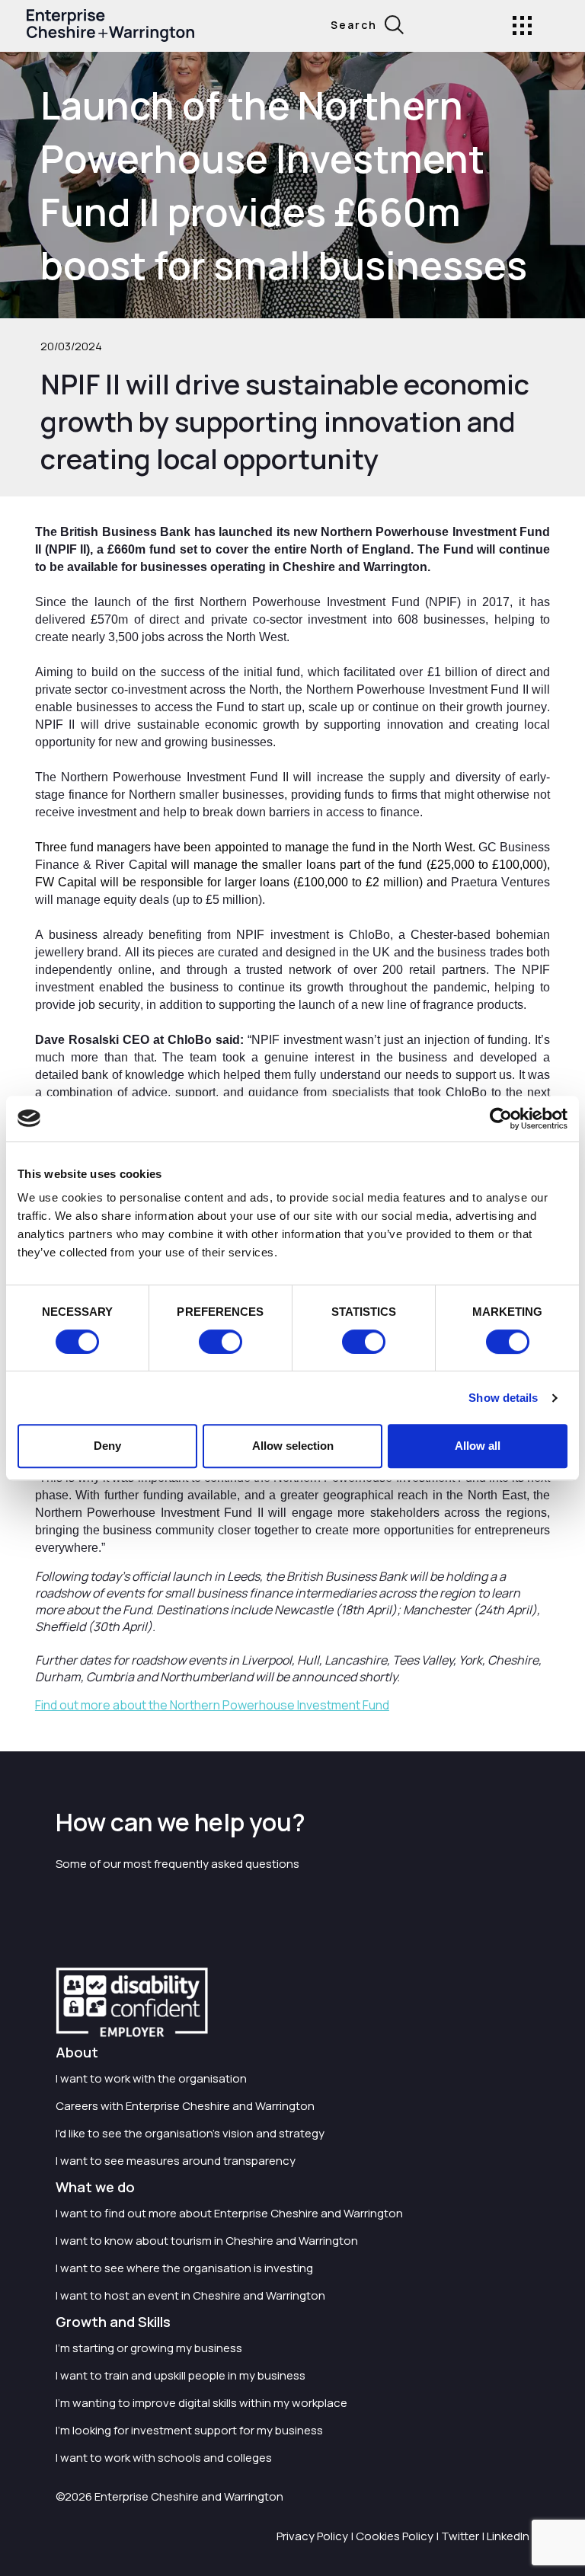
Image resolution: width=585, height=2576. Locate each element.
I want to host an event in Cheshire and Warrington (190, 2295)
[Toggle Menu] (522, 26)
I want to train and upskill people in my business (181, 2375)
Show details (503, 1398)
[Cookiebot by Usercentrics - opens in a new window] (501, 1119)
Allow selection (293, 1446)
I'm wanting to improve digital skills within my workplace (201, 2403)
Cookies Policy (395, 2536)
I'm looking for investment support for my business (189, 2430)
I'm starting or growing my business (149, 2348)
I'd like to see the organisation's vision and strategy (190, 2133)
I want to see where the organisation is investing (184, 2268)
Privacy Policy (312, 2536)
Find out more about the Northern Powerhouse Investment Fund (212, 1705)
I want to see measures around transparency (176, 2161)
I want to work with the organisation (151, 2078)
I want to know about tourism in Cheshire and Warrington (207, 2241)
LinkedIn (508, 2536)
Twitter (460, 2536)
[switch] (221, 1342)
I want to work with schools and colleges (164, 2458)
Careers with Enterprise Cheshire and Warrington (185, 2106)
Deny (107, 1446)
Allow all (478, 1446)
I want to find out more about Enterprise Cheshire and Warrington (229, 2213)
